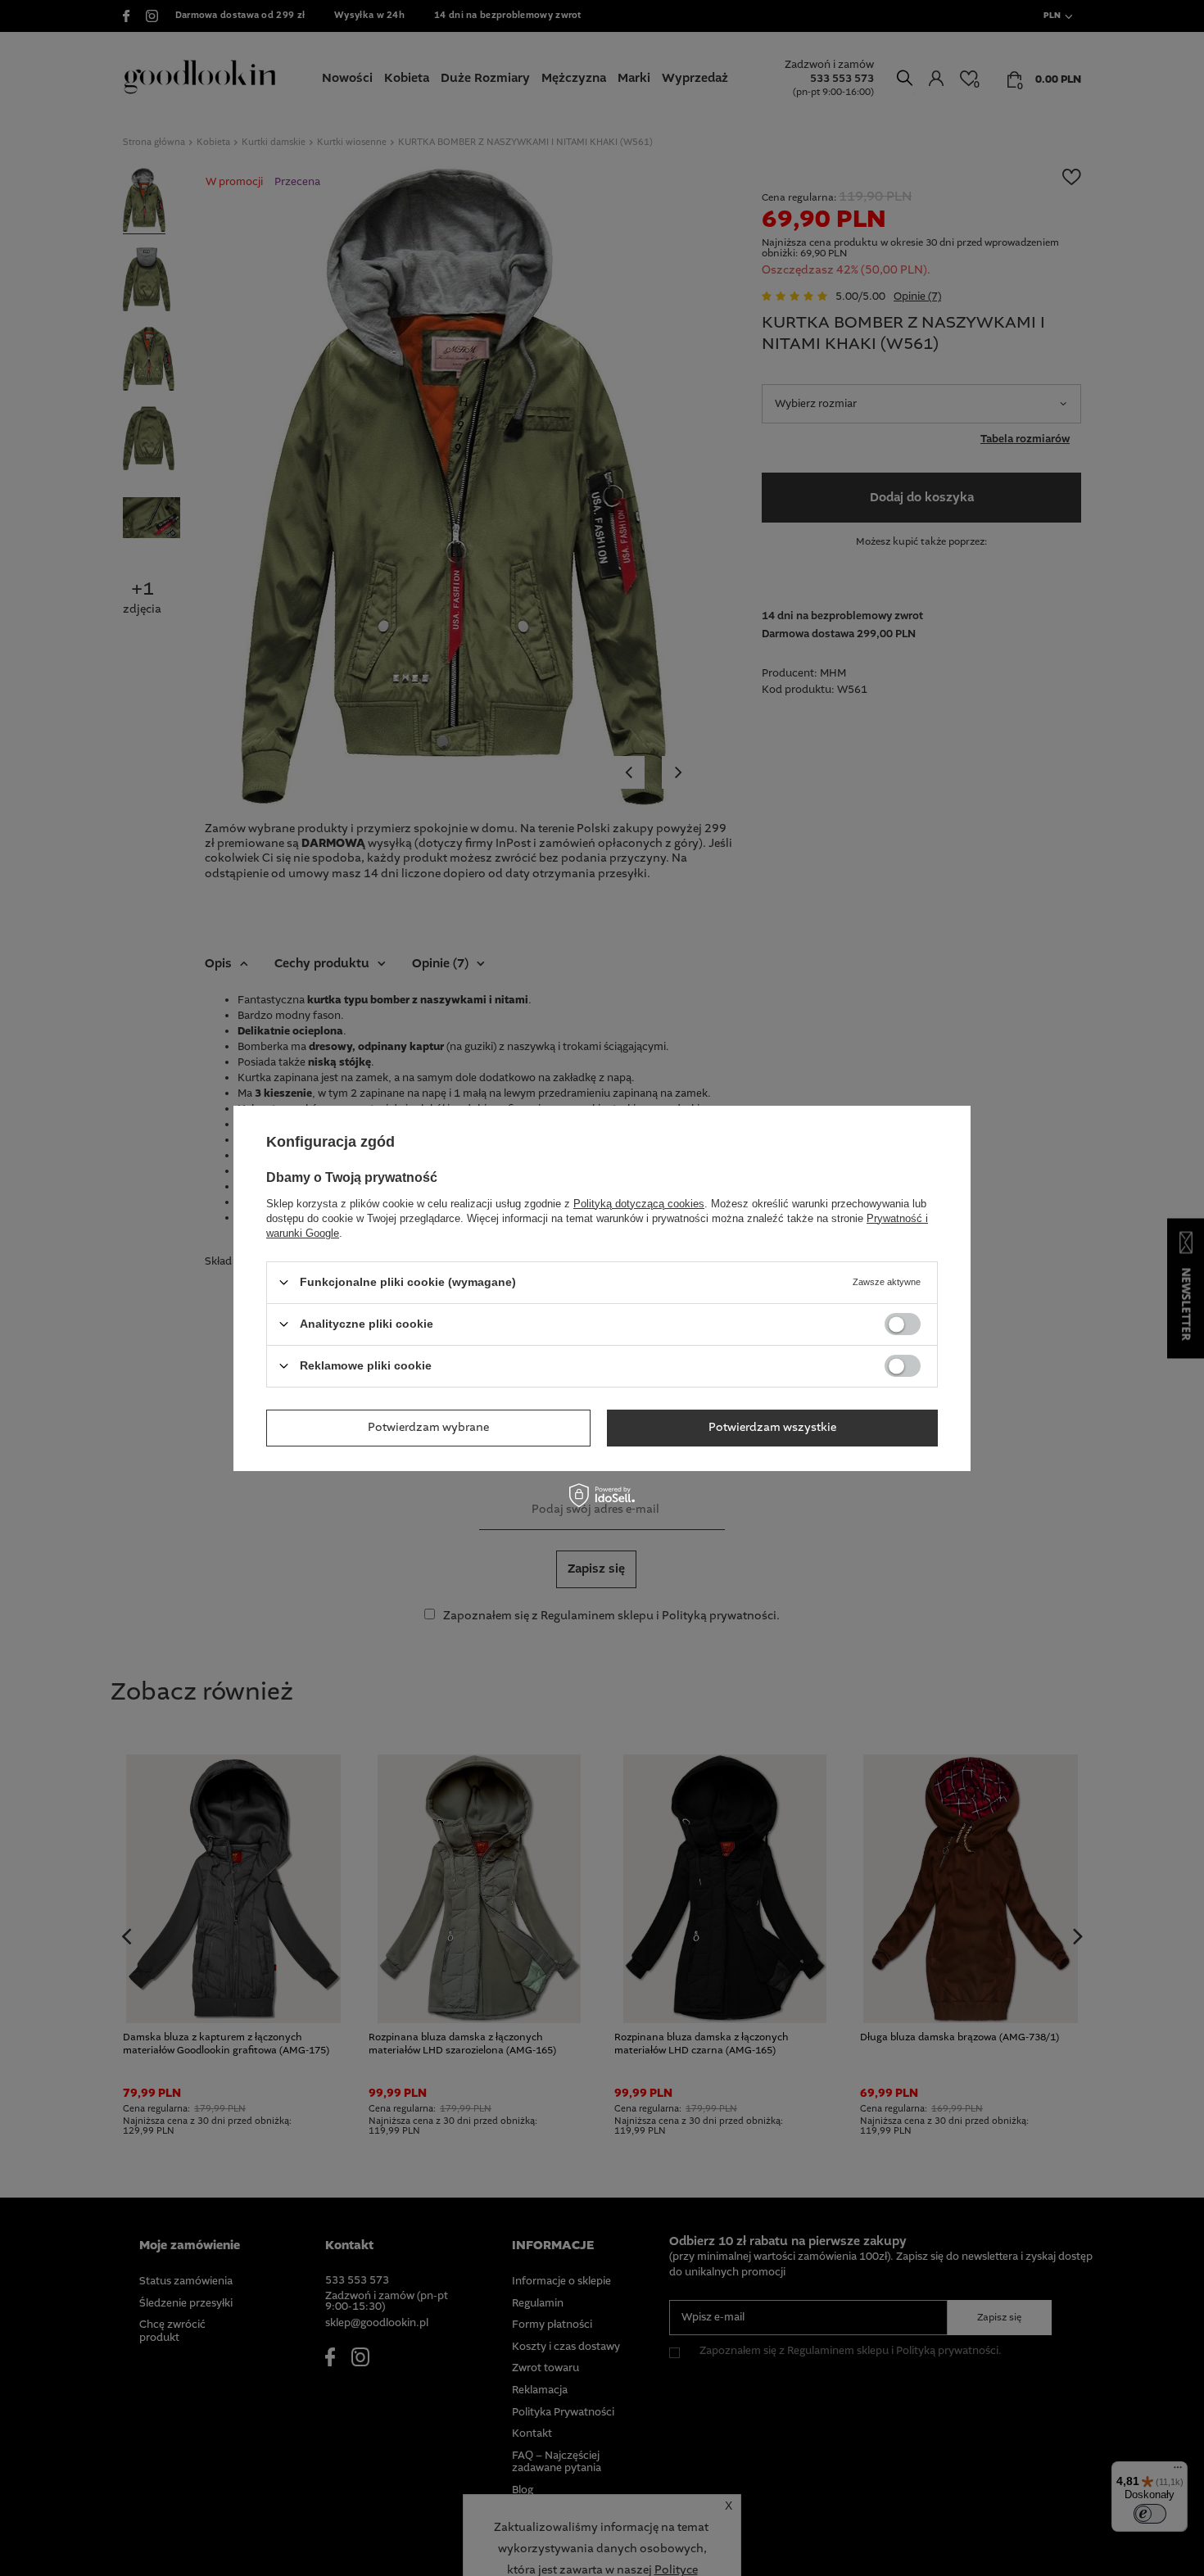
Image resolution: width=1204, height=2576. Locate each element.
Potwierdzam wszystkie (772, 1428)
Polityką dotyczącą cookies (639, 1203)
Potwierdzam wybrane (428, 1428)
